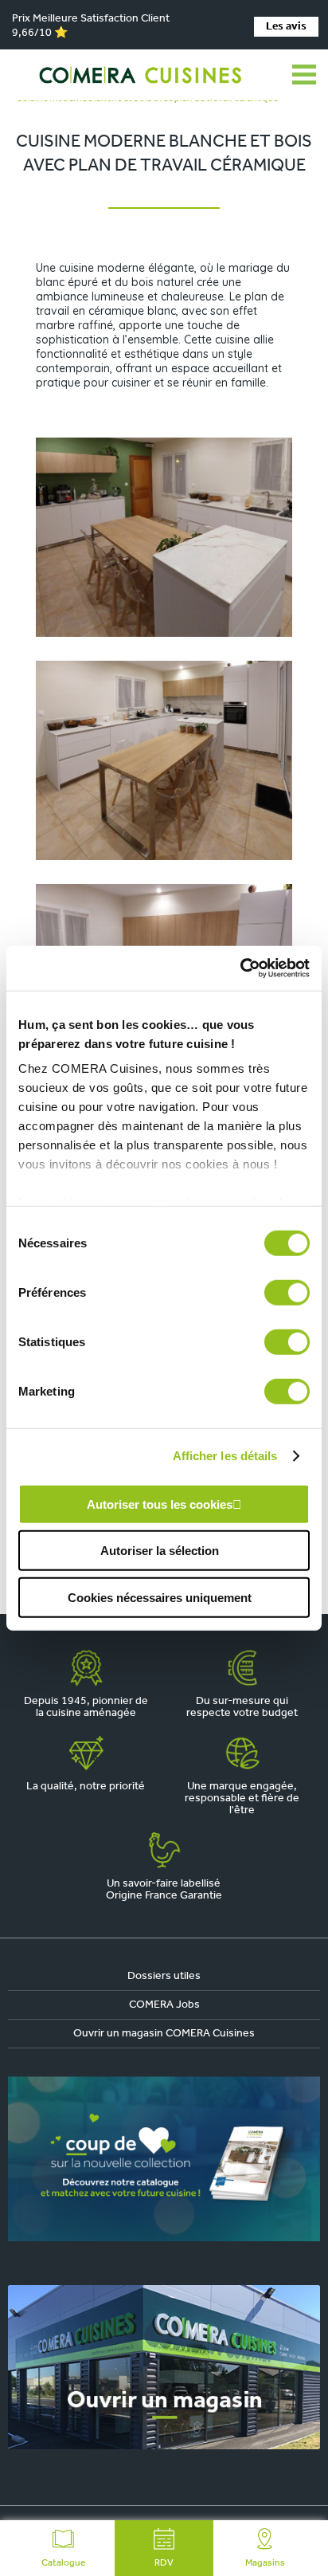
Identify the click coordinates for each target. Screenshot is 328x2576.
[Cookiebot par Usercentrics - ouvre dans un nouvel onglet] (240, 968)
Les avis (286, 27)
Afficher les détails (225, 1456)
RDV (164, 2563)
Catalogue (63, 2563)
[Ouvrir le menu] (304, 75)
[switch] (287, 1292)
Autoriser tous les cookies (160, 1504)
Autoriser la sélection (160, 1551)
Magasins (265, 2563)
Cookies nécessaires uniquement (160, 1597)
